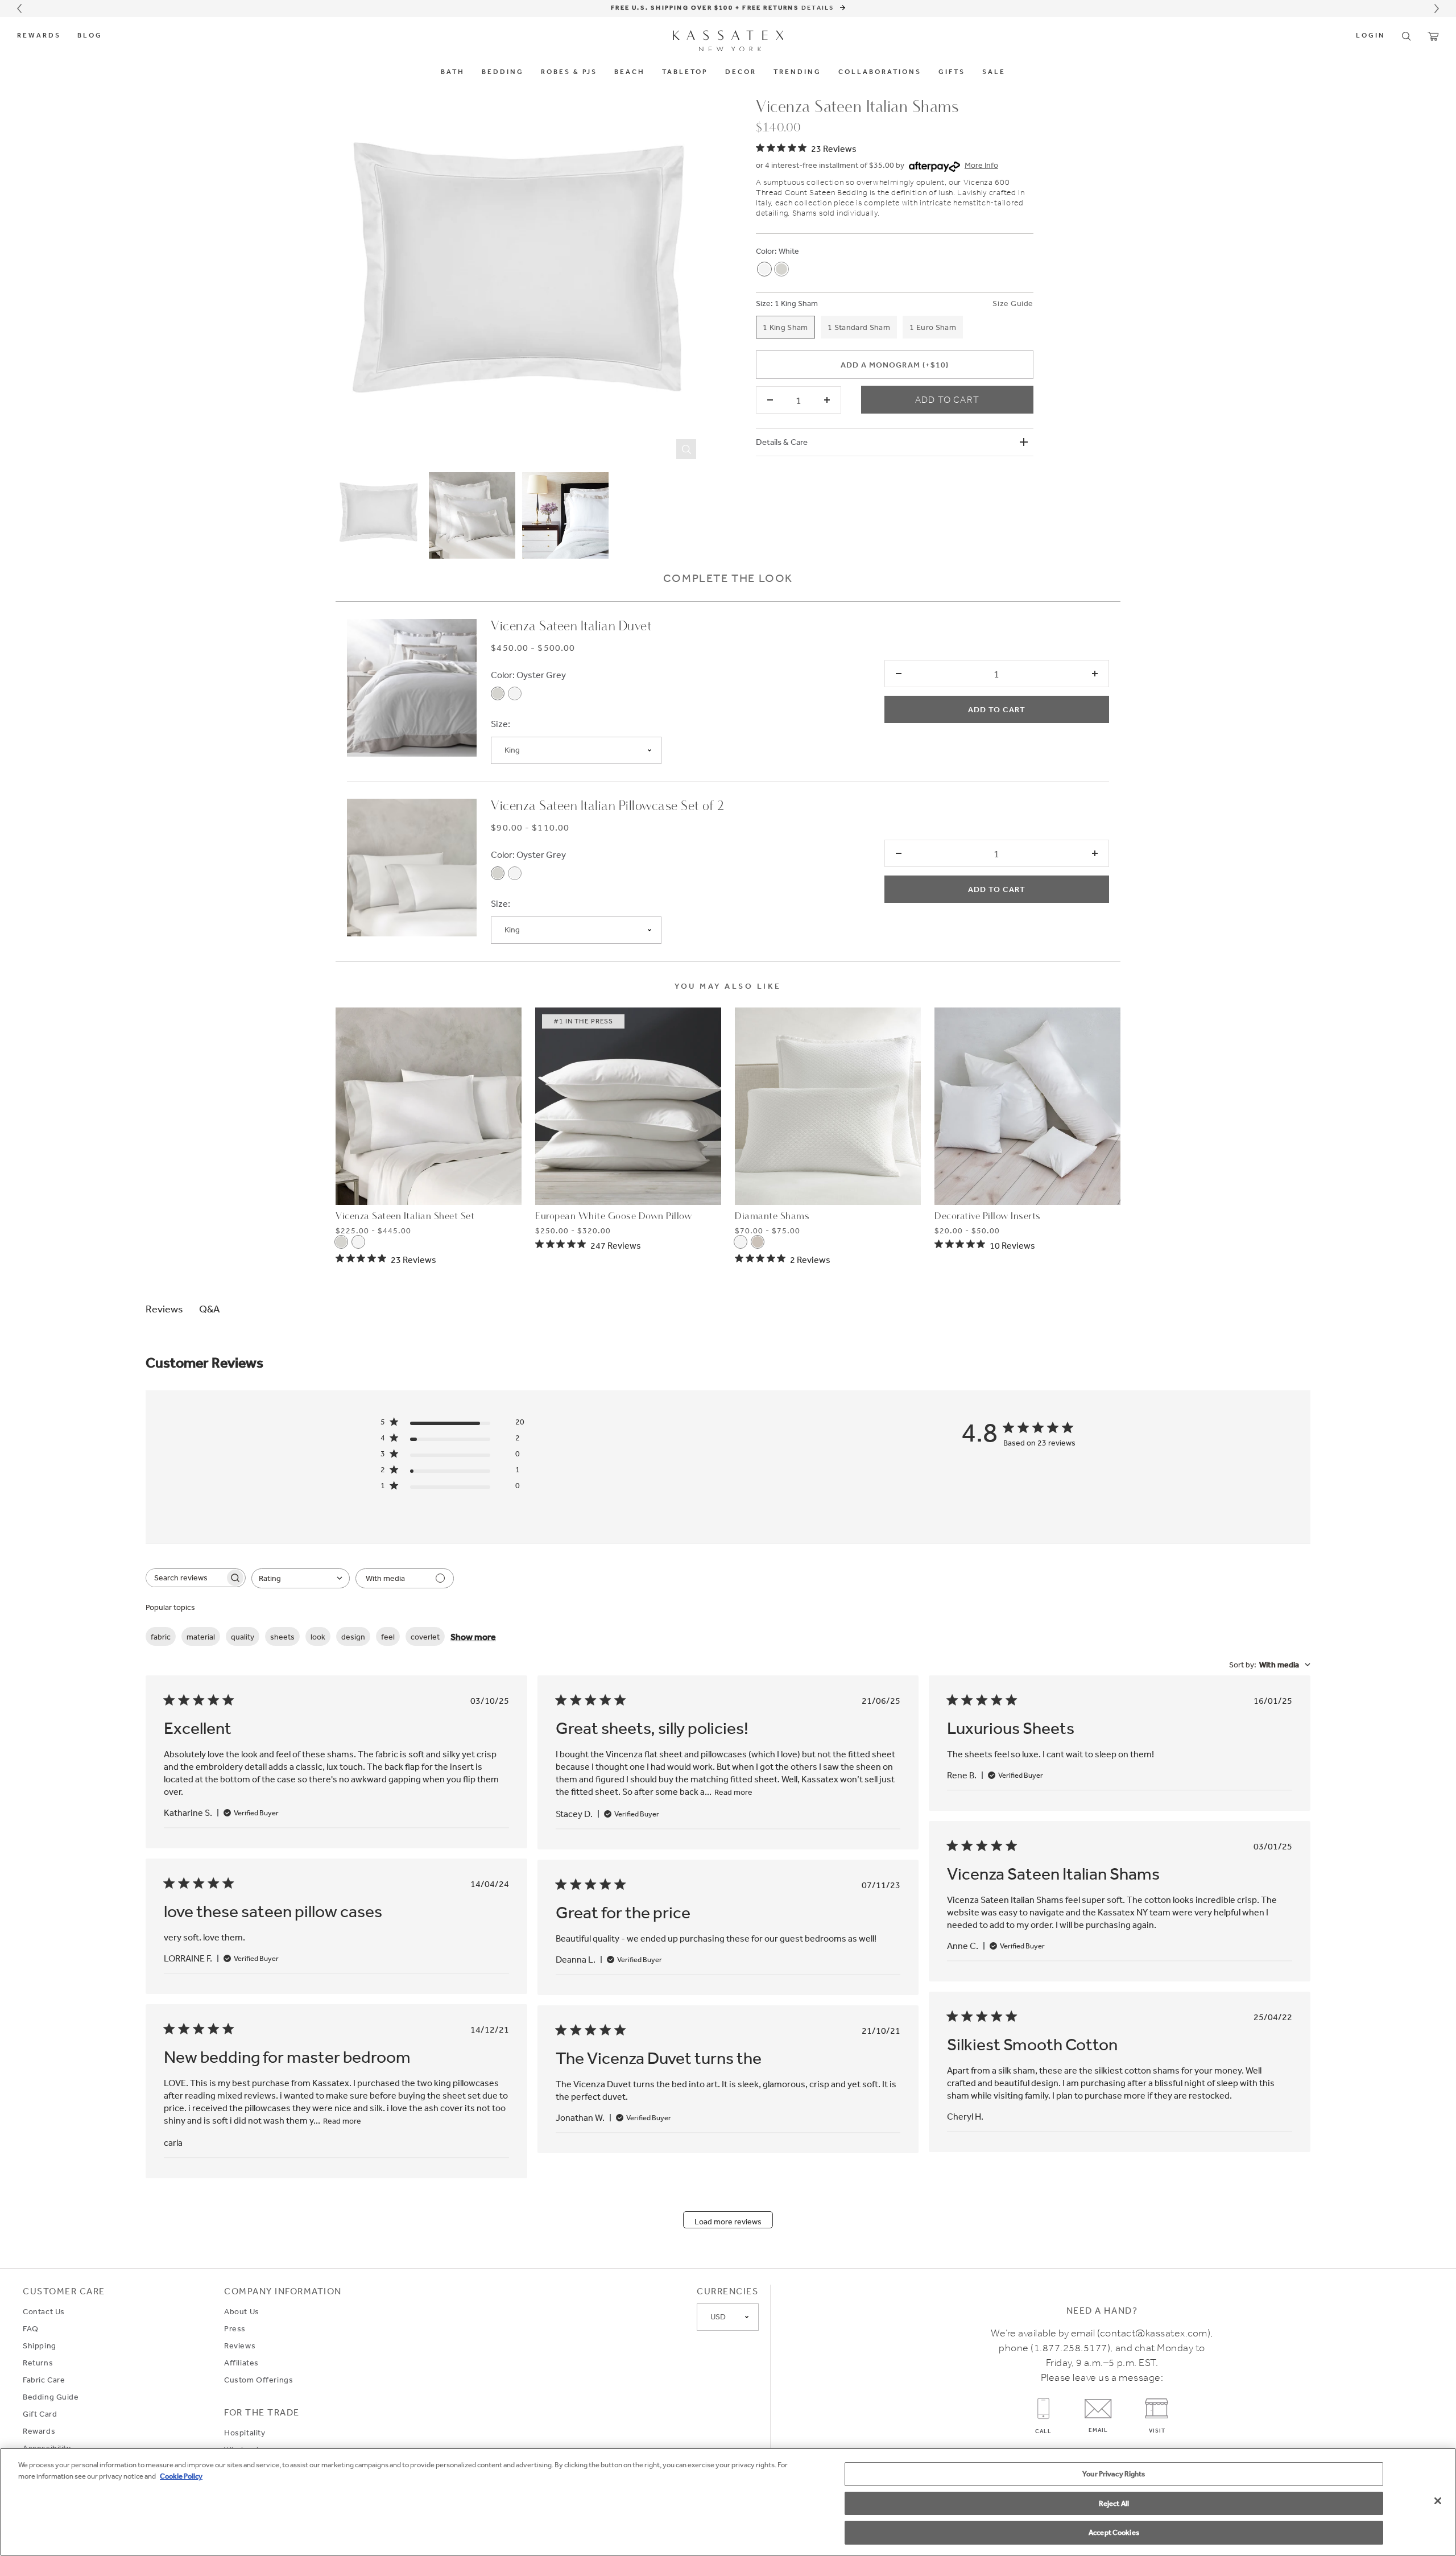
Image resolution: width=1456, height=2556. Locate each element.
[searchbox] (185, 1578)
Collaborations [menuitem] (880, 72)
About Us (242, 2311)
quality (243, 1637)
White (789, 251)
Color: (766, 251)
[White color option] (764, 269)
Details (819, 7)
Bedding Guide (51, 2397)
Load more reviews (728, 2221)
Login (1371, 36)
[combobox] (301, 1578)
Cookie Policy (181, 2476)
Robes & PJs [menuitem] (569, 72)
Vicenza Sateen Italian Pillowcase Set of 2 (607, 807)
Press (235, 2328)
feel (388, 1637)
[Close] (1438, 2501)
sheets (282, 1637)
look (318, 1637)
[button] (1407, 36)
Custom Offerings (258, 2380)
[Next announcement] (1437, 9)
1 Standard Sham (859, 327)
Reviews (240, 2346)
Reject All (1114, 2503)
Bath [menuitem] (453, 72)
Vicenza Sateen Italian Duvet (571, 627)
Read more (733, 1792)
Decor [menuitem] (741, 72)
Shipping (40, 2346)
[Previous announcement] (19, 9)
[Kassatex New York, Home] (728, 41)
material (201, 1637)
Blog (90, 36)
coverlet (425, 1637)
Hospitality (245, 2433)
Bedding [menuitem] (503, 72)
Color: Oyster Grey (528, 675)
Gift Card (40, 2414)
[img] (806, 148)
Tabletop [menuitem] (685, 72)
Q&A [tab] (210, 1308)
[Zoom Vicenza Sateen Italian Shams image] (519, 282)
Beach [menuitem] (630, 72)
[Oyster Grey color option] (781, 269)
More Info (981, 165)
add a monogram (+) (894, 365)
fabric (161, 1637)
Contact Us (44, 2311)
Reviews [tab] (164, 1308)
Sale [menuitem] (994, 72)
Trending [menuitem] (797, 72)
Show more (473, 1637)
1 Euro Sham (933, 327)
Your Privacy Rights (1114, 2474)
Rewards (39, 36)
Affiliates (241, 2363)
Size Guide (1013, 303)
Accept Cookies (1114, 2532)
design (353, 1637)
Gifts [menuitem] (952, 72)
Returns (38, 2363)
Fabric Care (44, 2380)
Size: (764, 303)
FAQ (31, 2328)
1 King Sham (796, 303)
